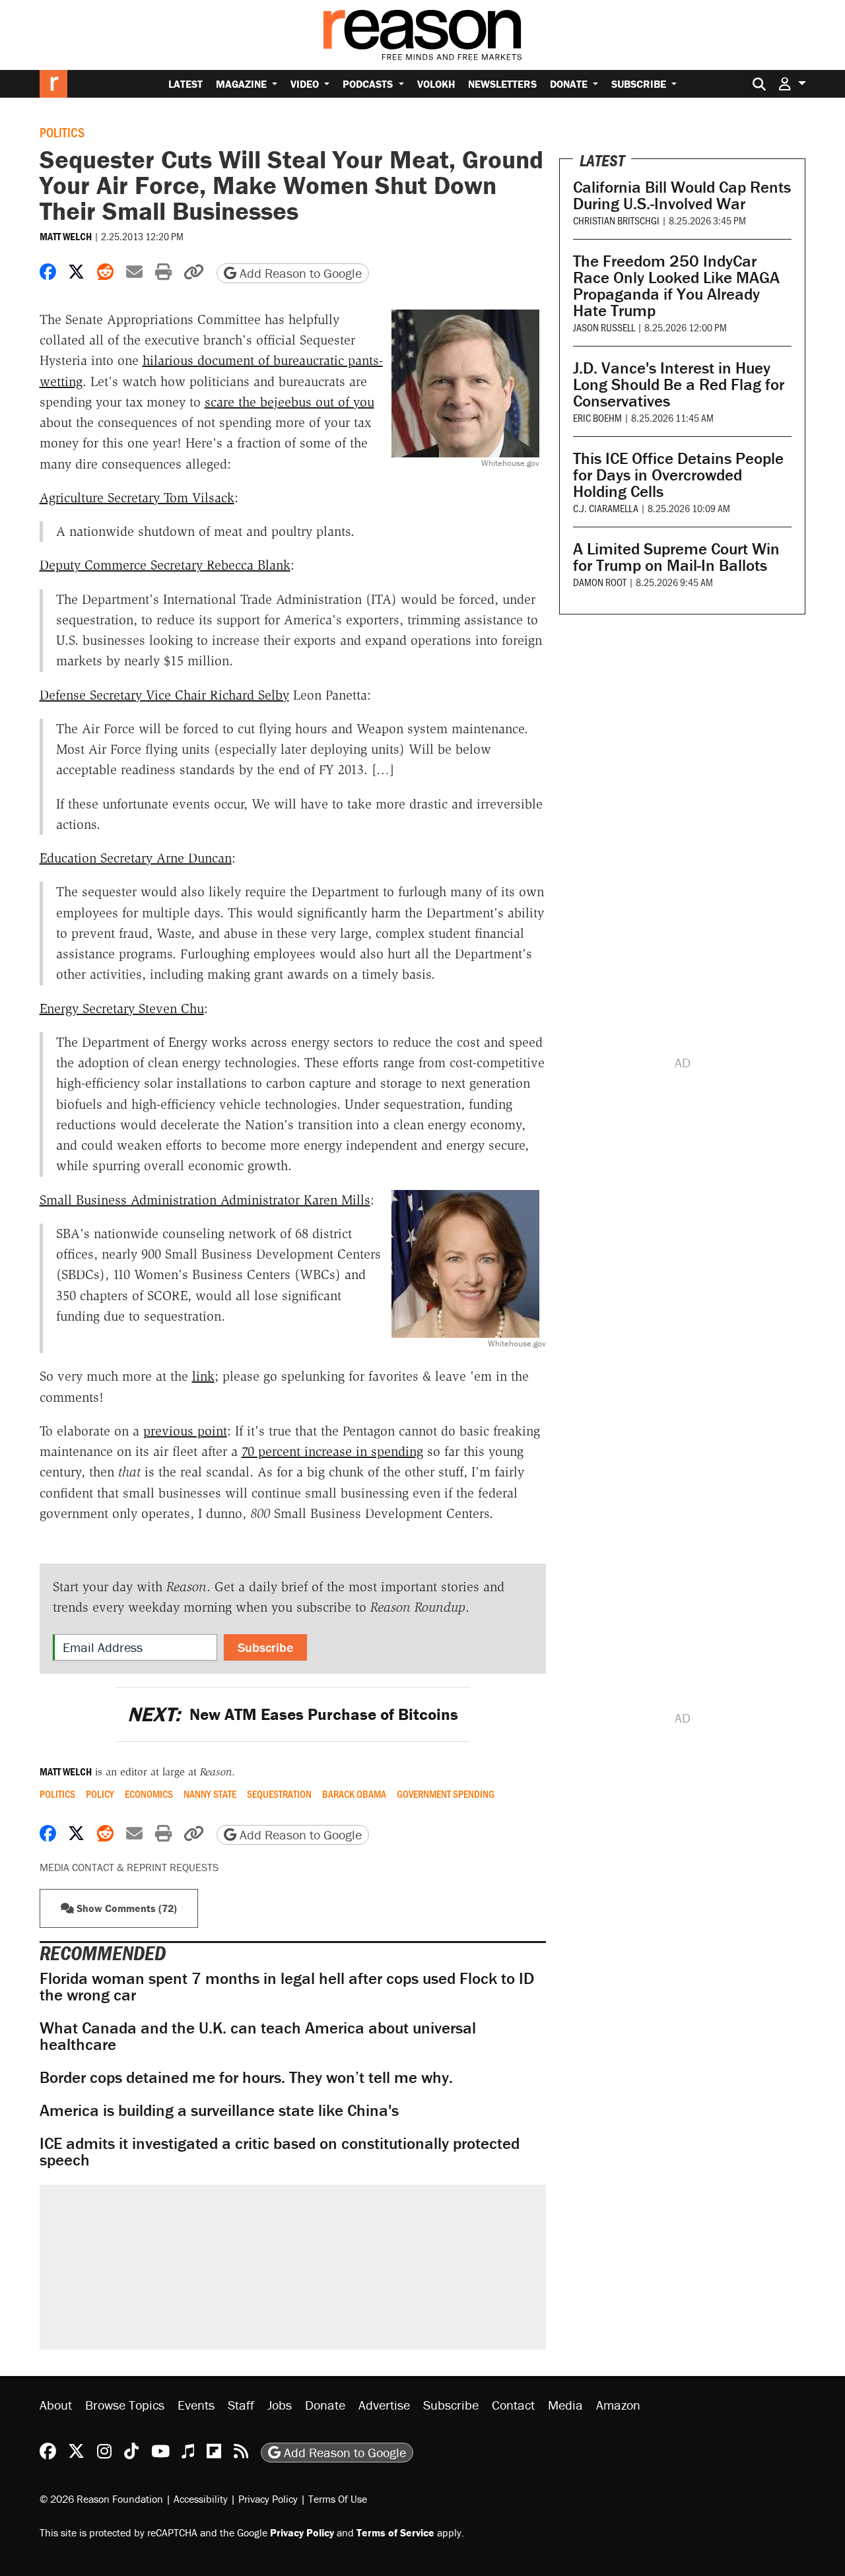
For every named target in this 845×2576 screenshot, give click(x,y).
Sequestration (279, 1794)
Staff (241, 2405)
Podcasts (369, 84)
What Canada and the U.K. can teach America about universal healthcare (258, 2036)
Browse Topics (125, 2405)
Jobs (280, 2405)
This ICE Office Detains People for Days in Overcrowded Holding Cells (678, 475)
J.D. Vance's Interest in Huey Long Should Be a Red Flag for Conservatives (679, 384)
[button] (792, 83)
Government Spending (446, 1794)
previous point (185, 1431)
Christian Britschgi (616, 220)
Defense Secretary (164, 695)
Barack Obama (354, 1794)
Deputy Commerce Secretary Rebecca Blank (165, 565)
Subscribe (640, 84)
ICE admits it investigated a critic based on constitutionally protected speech (280, 2152)
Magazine (243, 84)
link (203, 1376)
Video (306, 84)
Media (565, 2405)
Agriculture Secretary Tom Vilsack (137, 498)
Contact (513, 2405)
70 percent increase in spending (332, 1451)
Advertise (384, 2405)
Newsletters (502, 84)
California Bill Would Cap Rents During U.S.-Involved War (682, 195)
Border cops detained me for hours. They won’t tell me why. (246, 2077)
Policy (100, 1794)
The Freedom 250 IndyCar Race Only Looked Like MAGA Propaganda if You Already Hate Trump (676, 286)
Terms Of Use (338, 2498)
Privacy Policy (268, 2498)
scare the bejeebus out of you (289, 402)
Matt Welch (66, 236)
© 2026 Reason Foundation (101, 2498)
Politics (62, 132)
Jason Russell (604, 327)
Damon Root (600, 582)
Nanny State (210, 1794)
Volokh (436, 84)
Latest (186, 84)
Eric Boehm (597, 417)
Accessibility (201, 2498)
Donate (570, 84)
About (56, 2405)
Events (196, 2405)
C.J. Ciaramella (606, 508)
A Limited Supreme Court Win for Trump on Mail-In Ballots (676, 557)
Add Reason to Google (299, 273)
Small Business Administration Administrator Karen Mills (205, 1200)
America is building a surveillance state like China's (219, 2110)
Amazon (618, 2405)
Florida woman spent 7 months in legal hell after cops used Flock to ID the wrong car (287, 1987)
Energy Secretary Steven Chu (122, 1008)
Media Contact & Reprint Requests (129, 1867)
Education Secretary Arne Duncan (136, 858)
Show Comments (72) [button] (125, 1908)
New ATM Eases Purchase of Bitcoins (293, 1714)
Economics (149, 1794)
